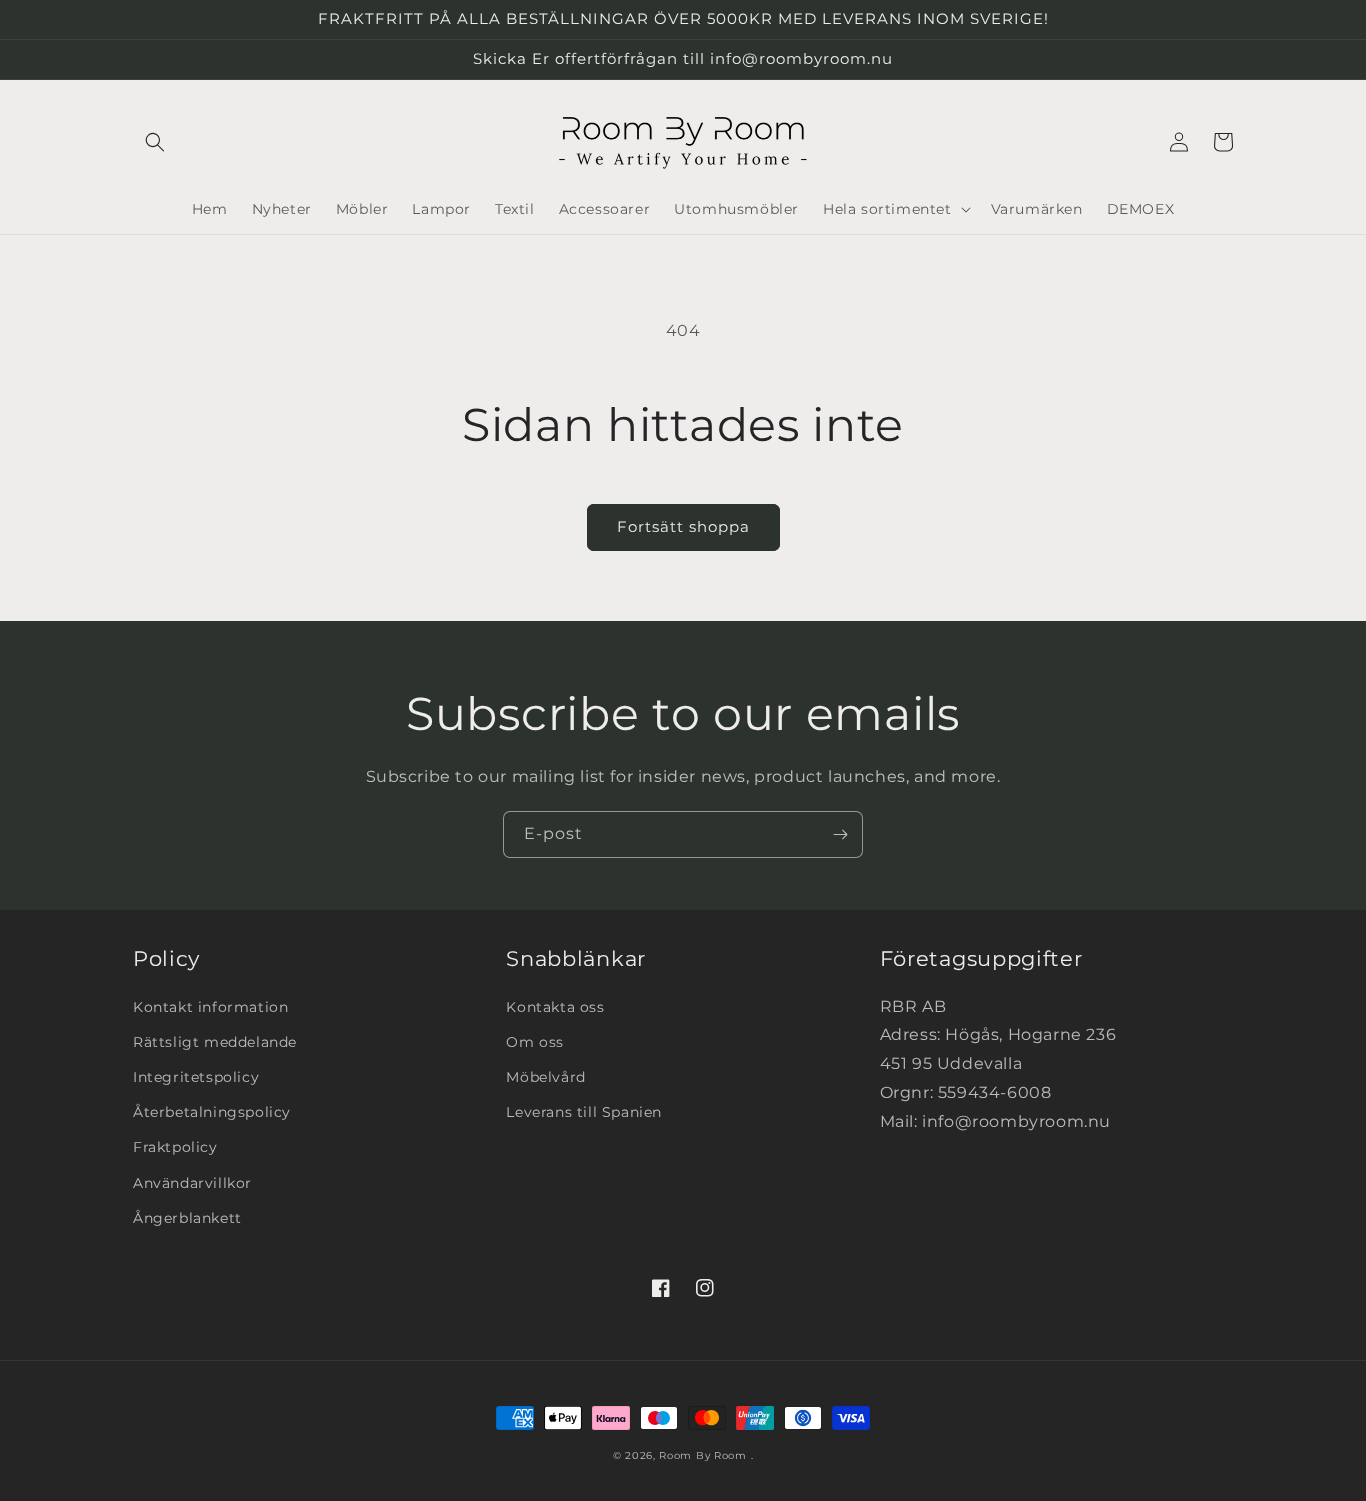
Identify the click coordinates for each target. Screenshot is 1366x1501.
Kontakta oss (555, 1007)
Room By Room (702, 1455)
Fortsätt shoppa (683, 526)
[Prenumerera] (840, 834)
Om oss (535, 1042)
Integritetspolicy (196, 1077)
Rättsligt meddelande (215, 1042)
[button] (155, 142)
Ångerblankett (187, 1218)
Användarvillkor (192, 1183)
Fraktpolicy (175, 1147)
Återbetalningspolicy (212, 1112)
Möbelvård (545, 1077)
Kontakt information (210, 1007)
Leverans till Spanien (584, 1112)
